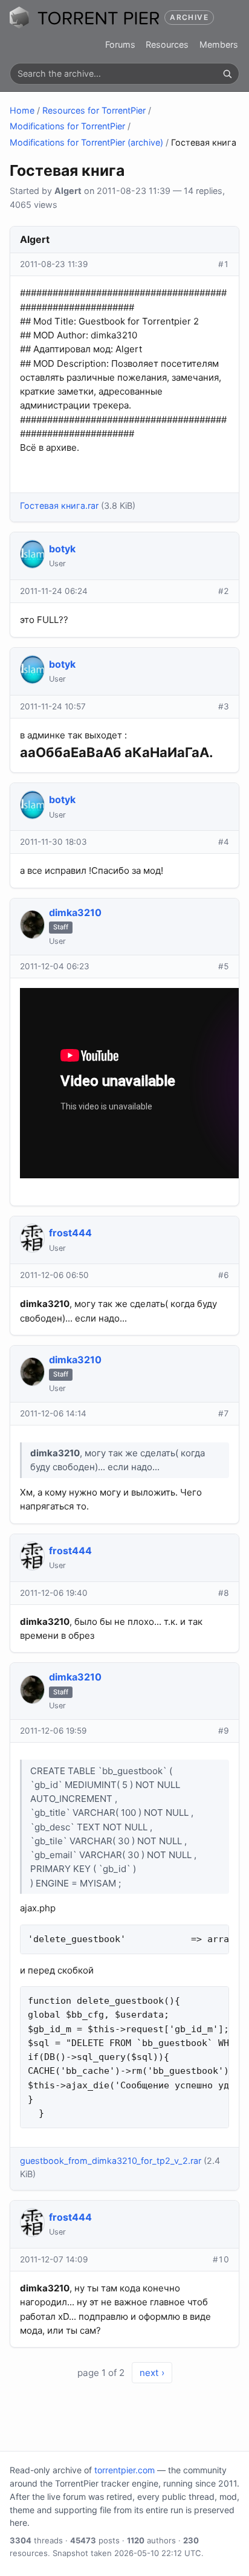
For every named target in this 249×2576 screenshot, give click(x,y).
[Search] (227, 74)
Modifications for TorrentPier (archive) (86, 142)
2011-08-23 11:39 (54, 264)
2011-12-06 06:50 (54, 1275)
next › (152, 2373)
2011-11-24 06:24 (54, 591)
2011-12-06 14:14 (53, 1413)
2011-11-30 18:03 (53, 842)
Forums (120, 44)
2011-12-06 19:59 (53, 1731)
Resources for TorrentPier (94, 110)
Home (22, 110)
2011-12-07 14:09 (54, 2259)
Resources (167, 44)
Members (219, 44)
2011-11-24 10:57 (53, 706)
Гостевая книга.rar (59, 505)
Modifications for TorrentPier (67, 126)
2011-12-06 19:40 (54, 1593)
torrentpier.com (124, 2470)
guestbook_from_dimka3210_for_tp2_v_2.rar (111, 2161)
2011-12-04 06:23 (55, 966)
